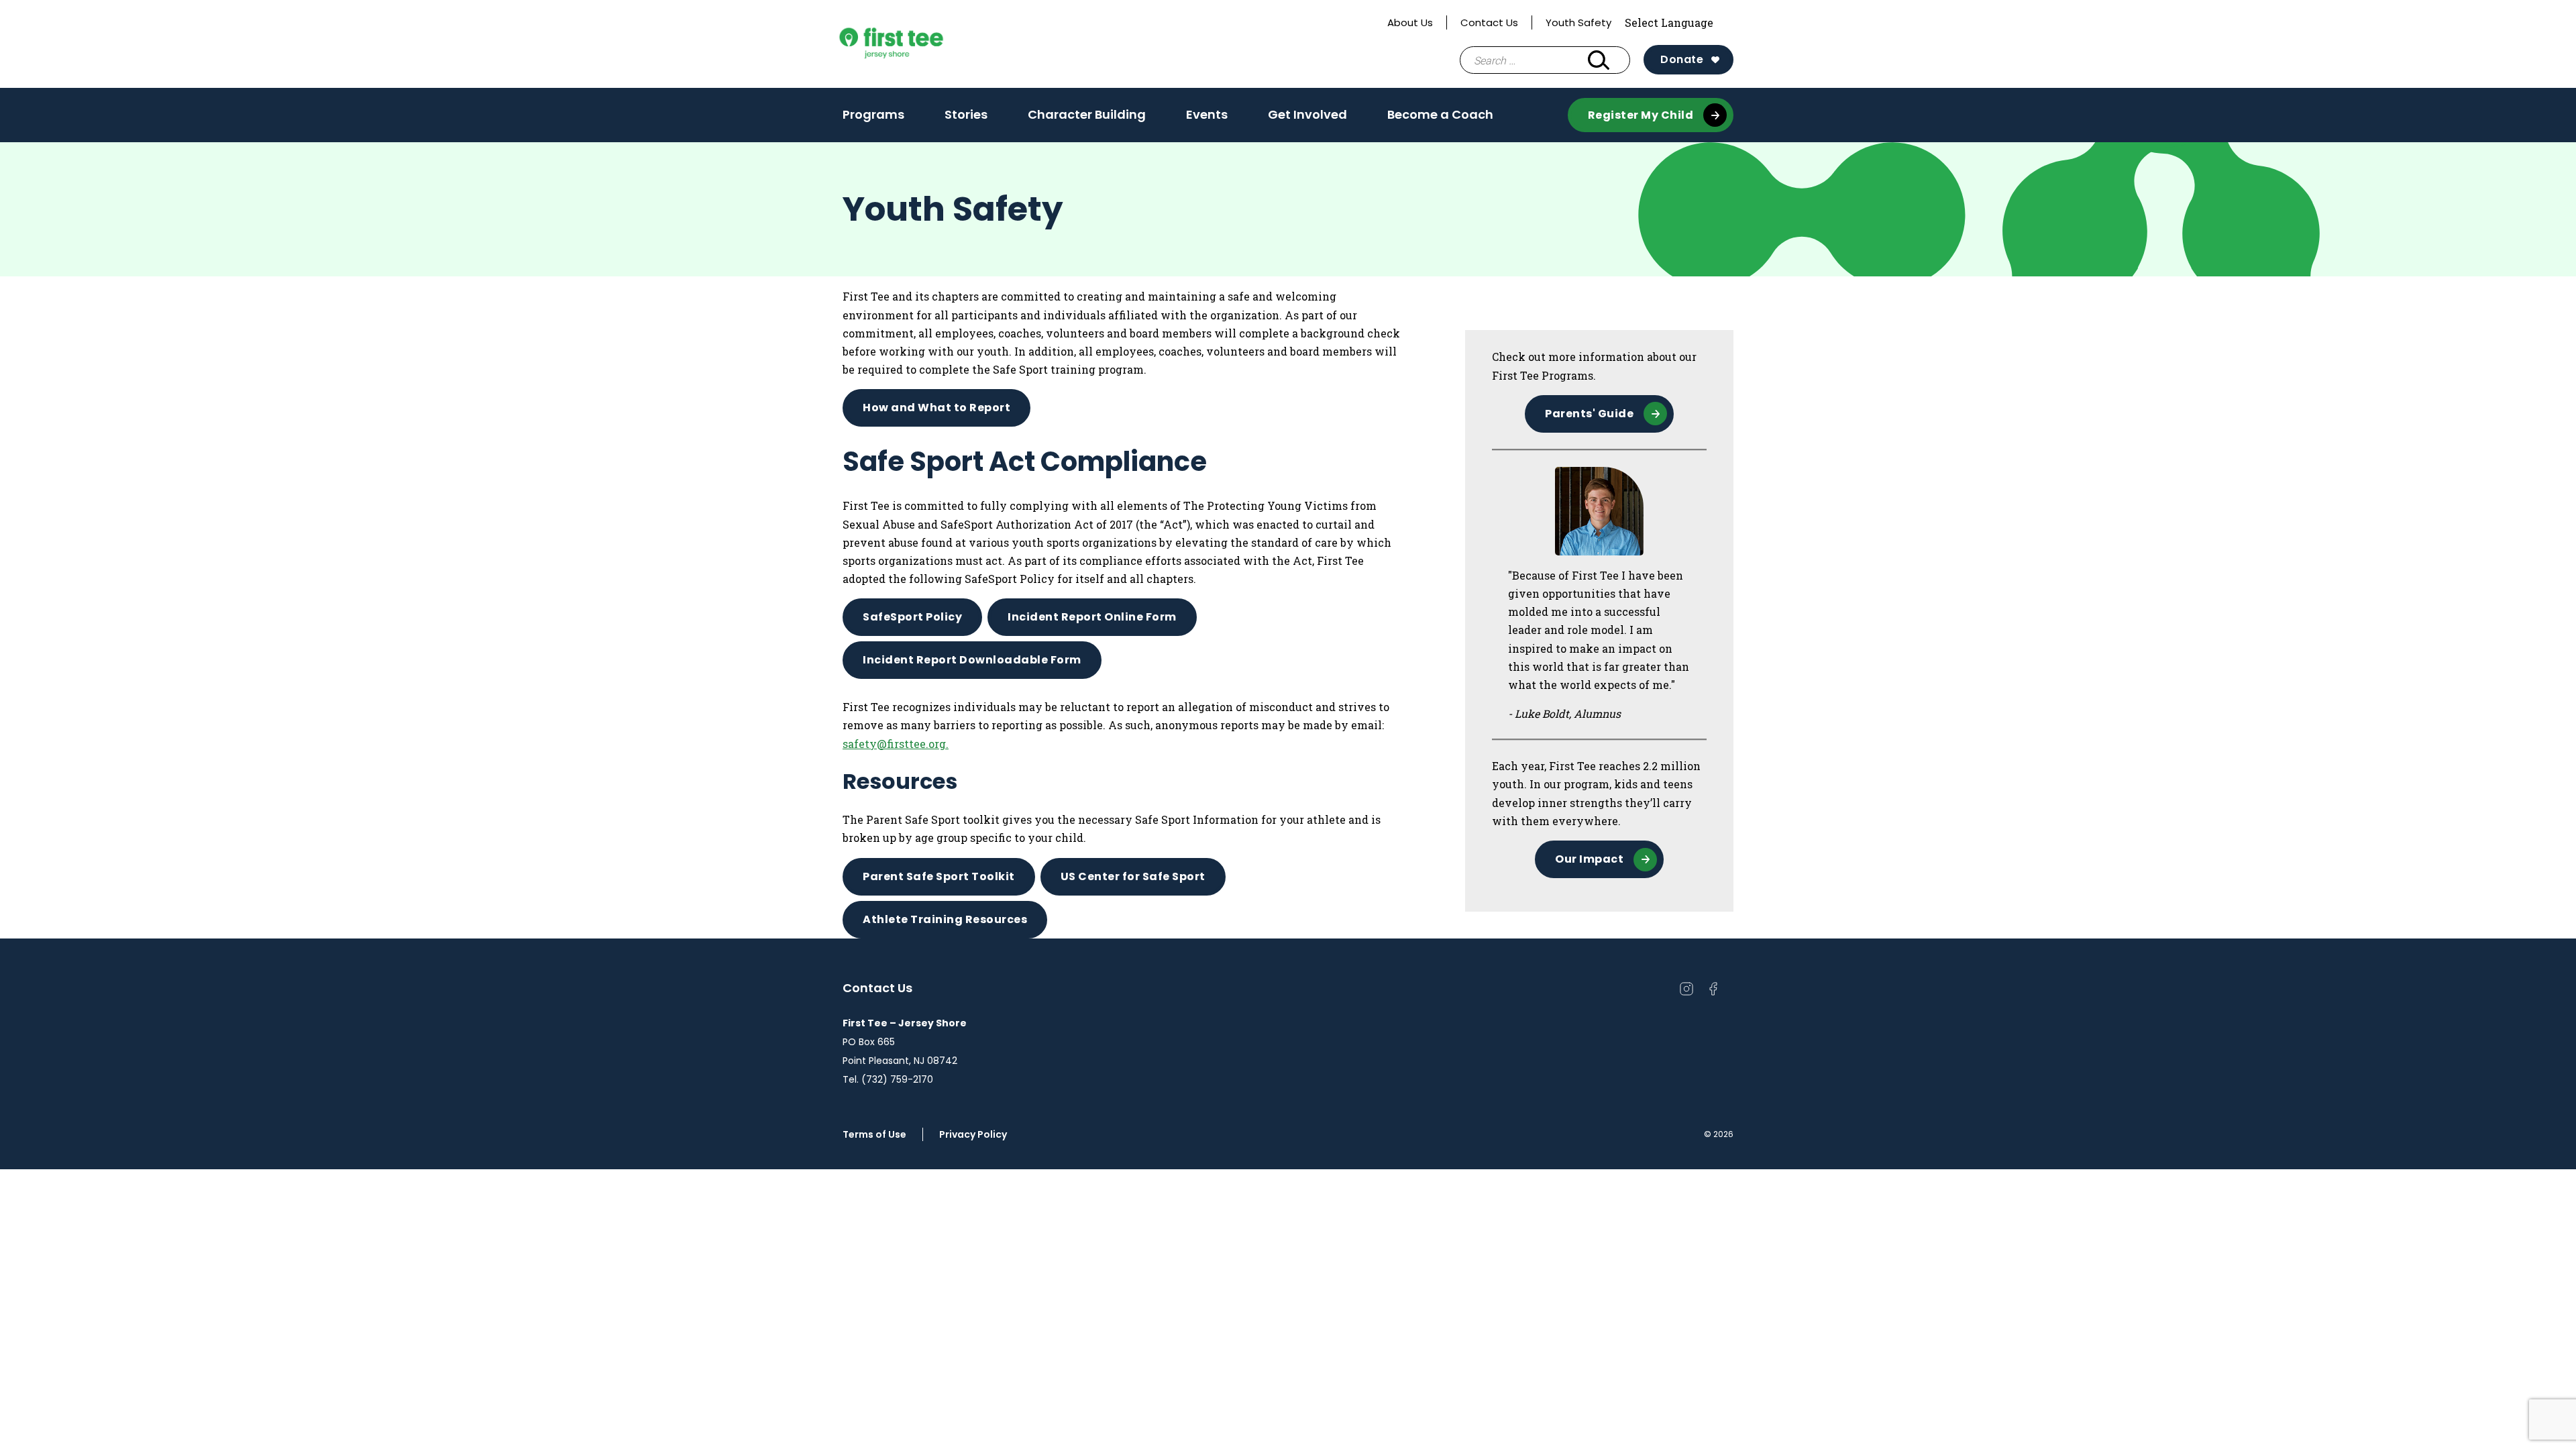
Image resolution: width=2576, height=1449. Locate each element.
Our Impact (1589, 859)
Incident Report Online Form (1092, 617)
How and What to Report (936, 408)
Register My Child (1641, 115)
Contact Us (1489, 22)
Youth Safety (1578, 22)
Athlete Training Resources (945, 919)
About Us (1410, 22)
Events (1207, 114)
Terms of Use (874, 1134)
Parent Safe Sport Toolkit (939, 876)
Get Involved (1307, 114)
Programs (873, 114)
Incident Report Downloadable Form (972, 660)
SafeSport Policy (912, 617)
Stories (966, 114)
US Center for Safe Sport (1133, 876)
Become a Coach (1440, 114)
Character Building (1087, 114)
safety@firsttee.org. (896, 744)
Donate (1682, 59)
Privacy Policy (973, 1134)
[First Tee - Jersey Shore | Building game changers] (916, 44)
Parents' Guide (1589, 414)
